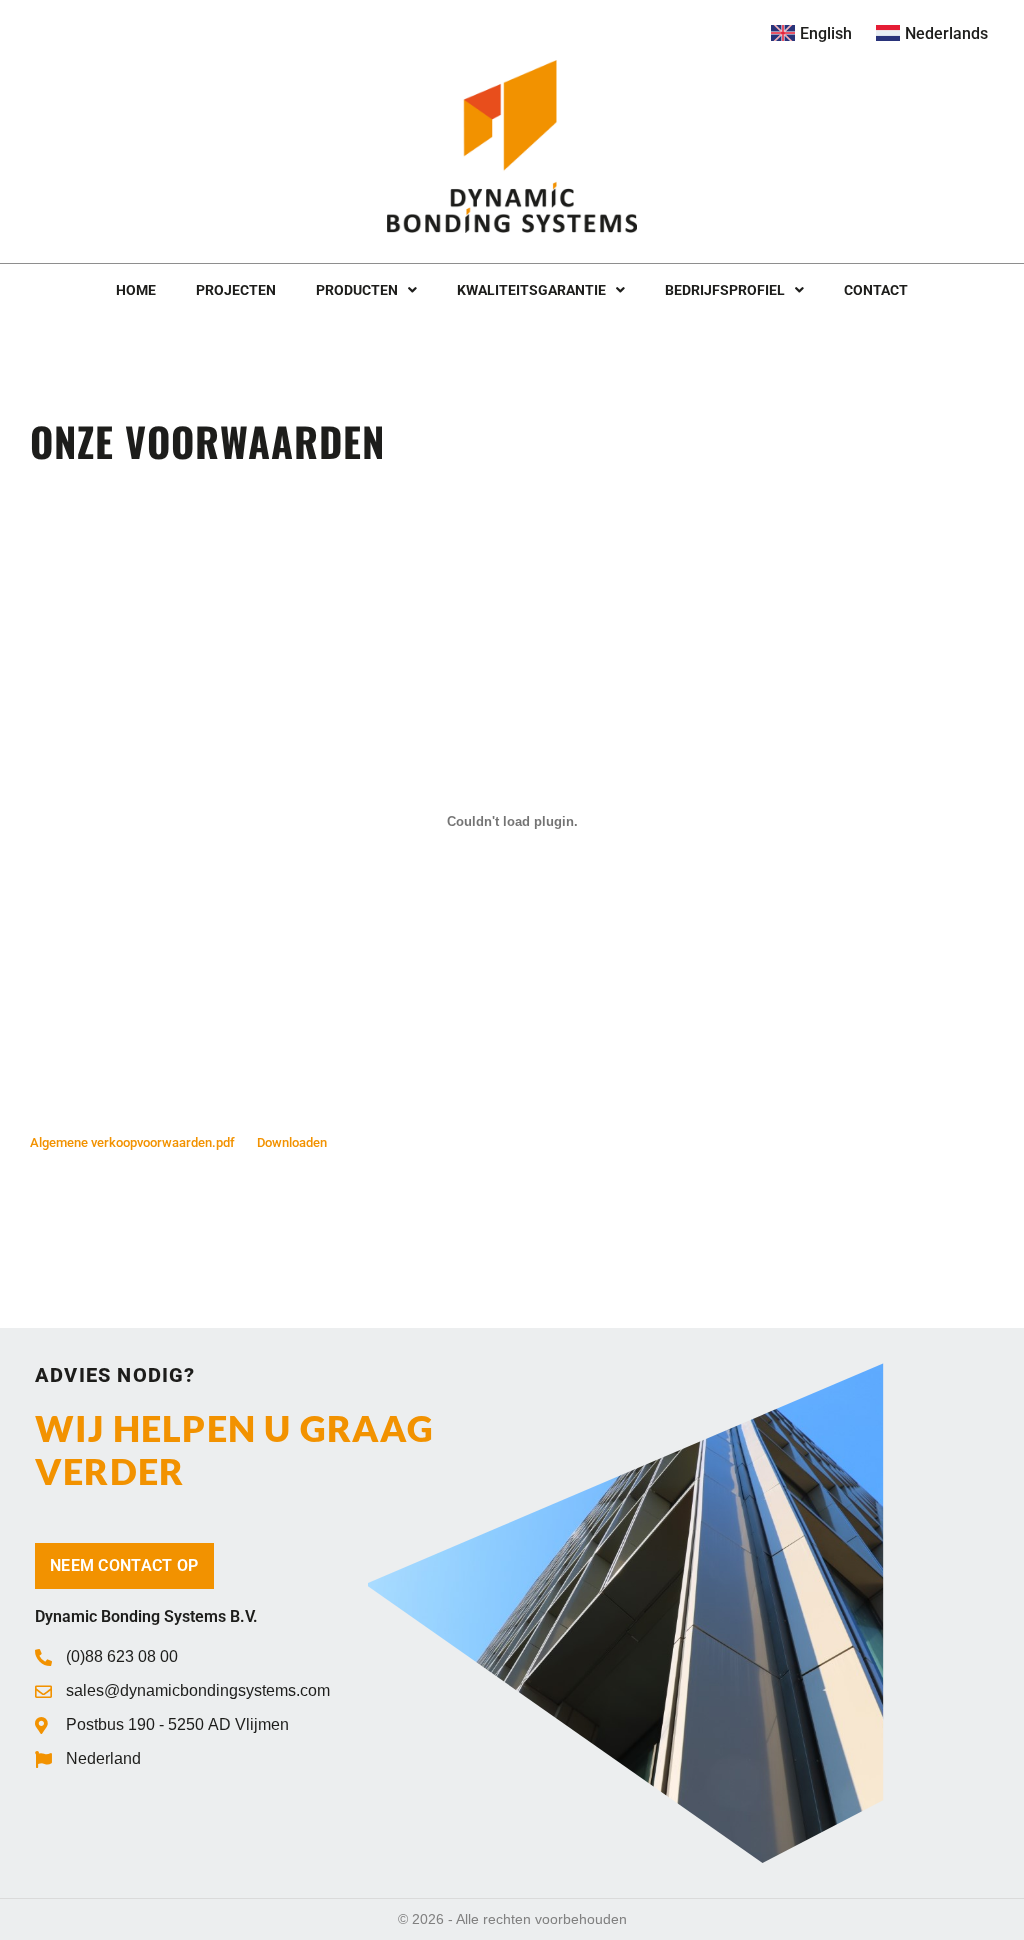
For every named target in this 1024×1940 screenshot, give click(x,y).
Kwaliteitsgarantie (531, 290)
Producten (357, 290)
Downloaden (292, 1142)
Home (136, 290)
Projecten (236, 290)
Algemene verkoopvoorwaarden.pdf (132, 1142)
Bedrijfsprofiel (725, 290)
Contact (876, 290)
